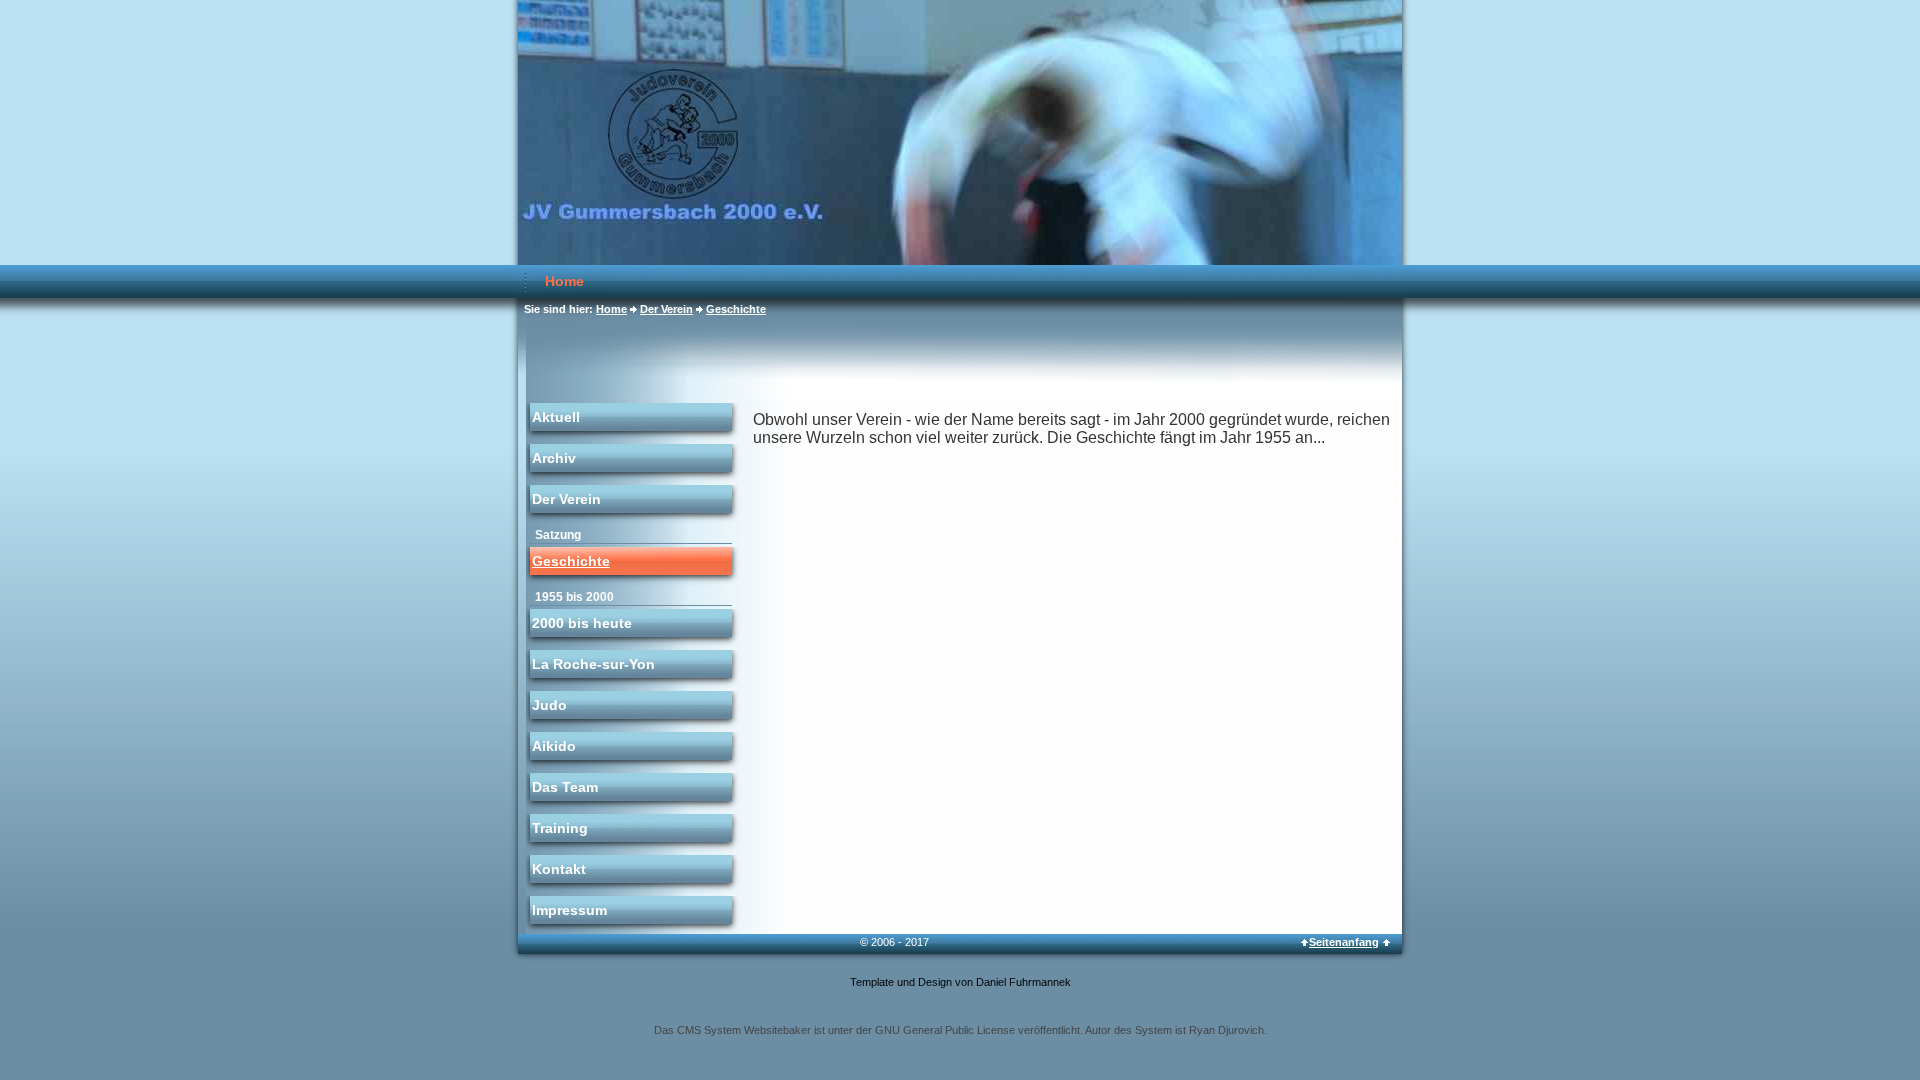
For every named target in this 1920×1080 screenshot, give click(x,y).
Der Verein (666, 309)
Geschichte (736, 309)
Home (564, 281)
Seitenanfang (1344, 942)
